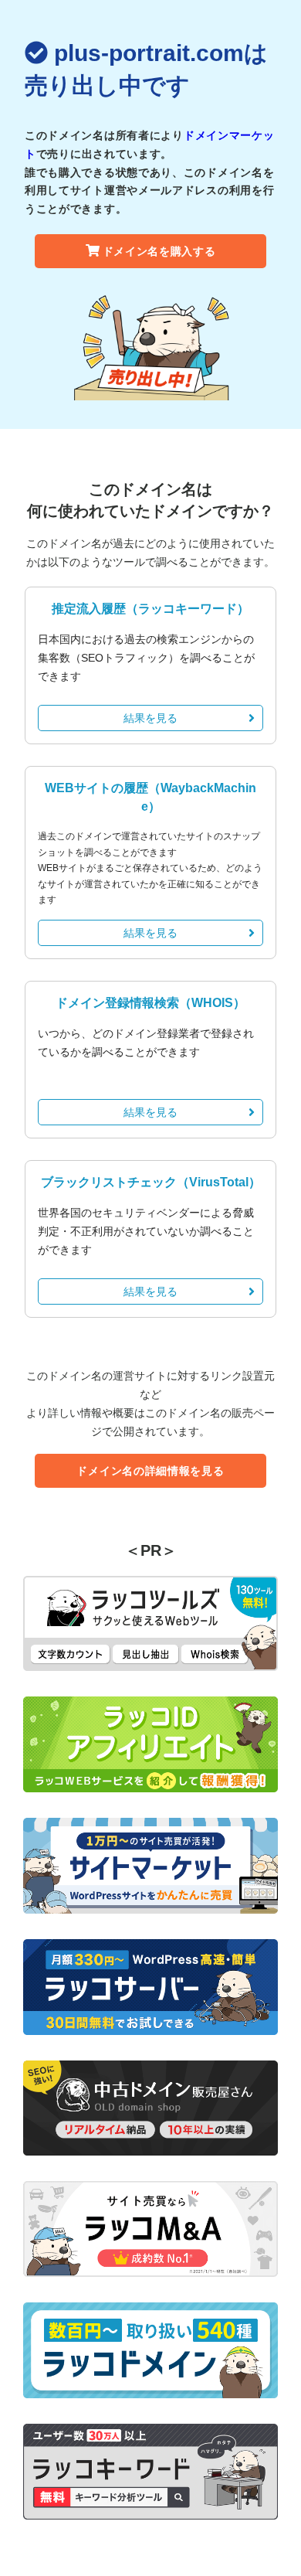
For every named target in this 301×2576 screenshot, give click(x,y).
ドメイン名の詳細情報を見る (150, 1471)
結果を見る (150, 718)
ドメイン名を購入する (159, 251)
